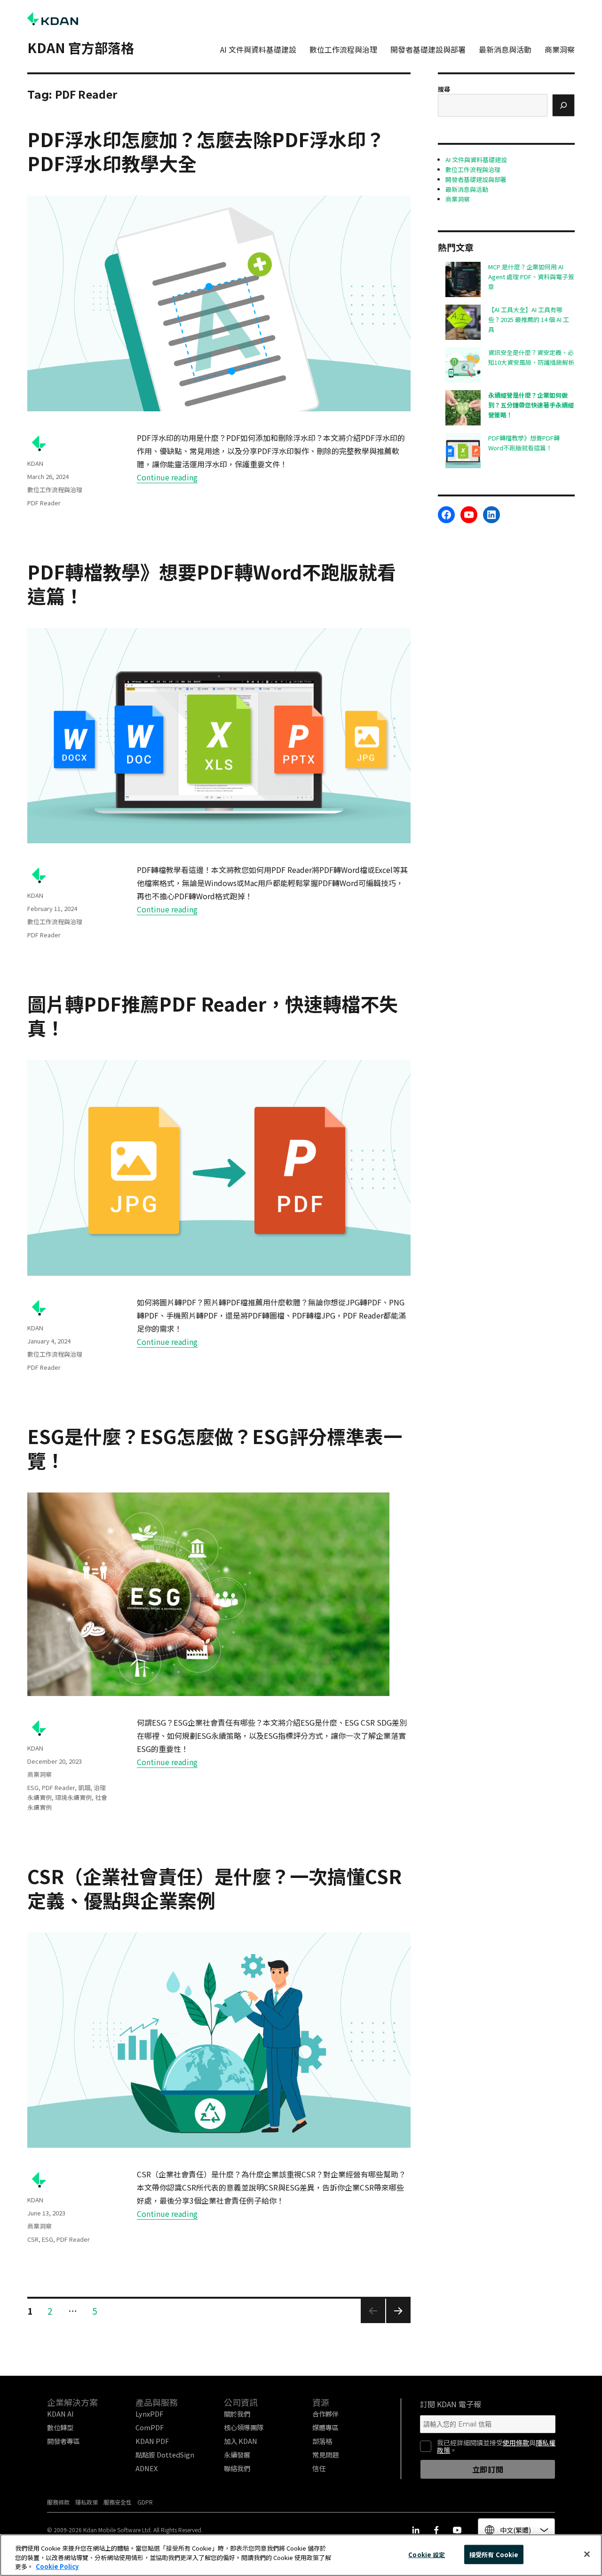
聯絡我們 (237, 2468)
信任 (319, 2468)
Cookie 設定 (427, 2554)
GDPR (145, 2502)
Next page (398, 2322)
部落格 (322, 2441)
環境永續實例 (73, 1797)
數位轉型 (60, 2427)
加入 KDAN (241, 2441)
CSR (33, 2239)
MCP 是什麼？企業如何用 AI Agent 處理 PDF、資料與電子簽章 (531, 277)
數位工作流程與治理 (343, 49)
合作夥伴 (325, 2414)
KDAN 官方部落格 (81, 47)
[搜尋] (563, 105)
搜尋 (444, 89)
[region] (301, 2555)
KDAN (35, 463)
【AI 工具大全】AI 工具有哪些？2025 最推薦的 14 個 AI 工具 (529, 319)
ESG (33, 1787)
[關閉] (587, 2554)
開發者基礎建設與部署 (428, 49)
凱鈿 (84, 1787)
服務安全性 (118, 2502)
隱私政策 (87, 2502)
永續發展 (237, 2454)
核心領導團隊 (244, 2427)
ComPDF (150, 2427)
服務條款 (58, 2502)
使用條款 (516, 2442)
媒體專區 (325, 2427)
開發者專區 (63, 2441)
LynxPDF (149, 2414)
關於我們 (237, 2414)
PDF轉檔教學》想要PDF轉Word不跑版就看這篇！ (212, 584)
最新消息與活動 (505, 49)
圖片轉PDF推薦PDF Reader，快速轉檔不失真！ (213, 1016)
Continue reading (167, 477)
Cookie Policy (57, 2566)
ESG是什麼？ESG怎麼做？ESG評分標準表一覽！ (215, 1448)
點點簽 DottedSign (165, 2454)
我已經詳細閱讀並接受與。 (496, 2446)
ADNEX (147, 2468)
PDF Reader (44, 503)
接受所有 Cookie (494, 2554)
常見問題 (325, 2454)
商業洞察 (560, 49)
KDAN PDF (152, 2441)
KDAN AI (60, 2414)
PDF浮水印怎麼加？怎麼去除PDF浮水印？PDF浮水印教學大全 (206, 151)
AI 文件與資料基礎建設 (258, 49)
